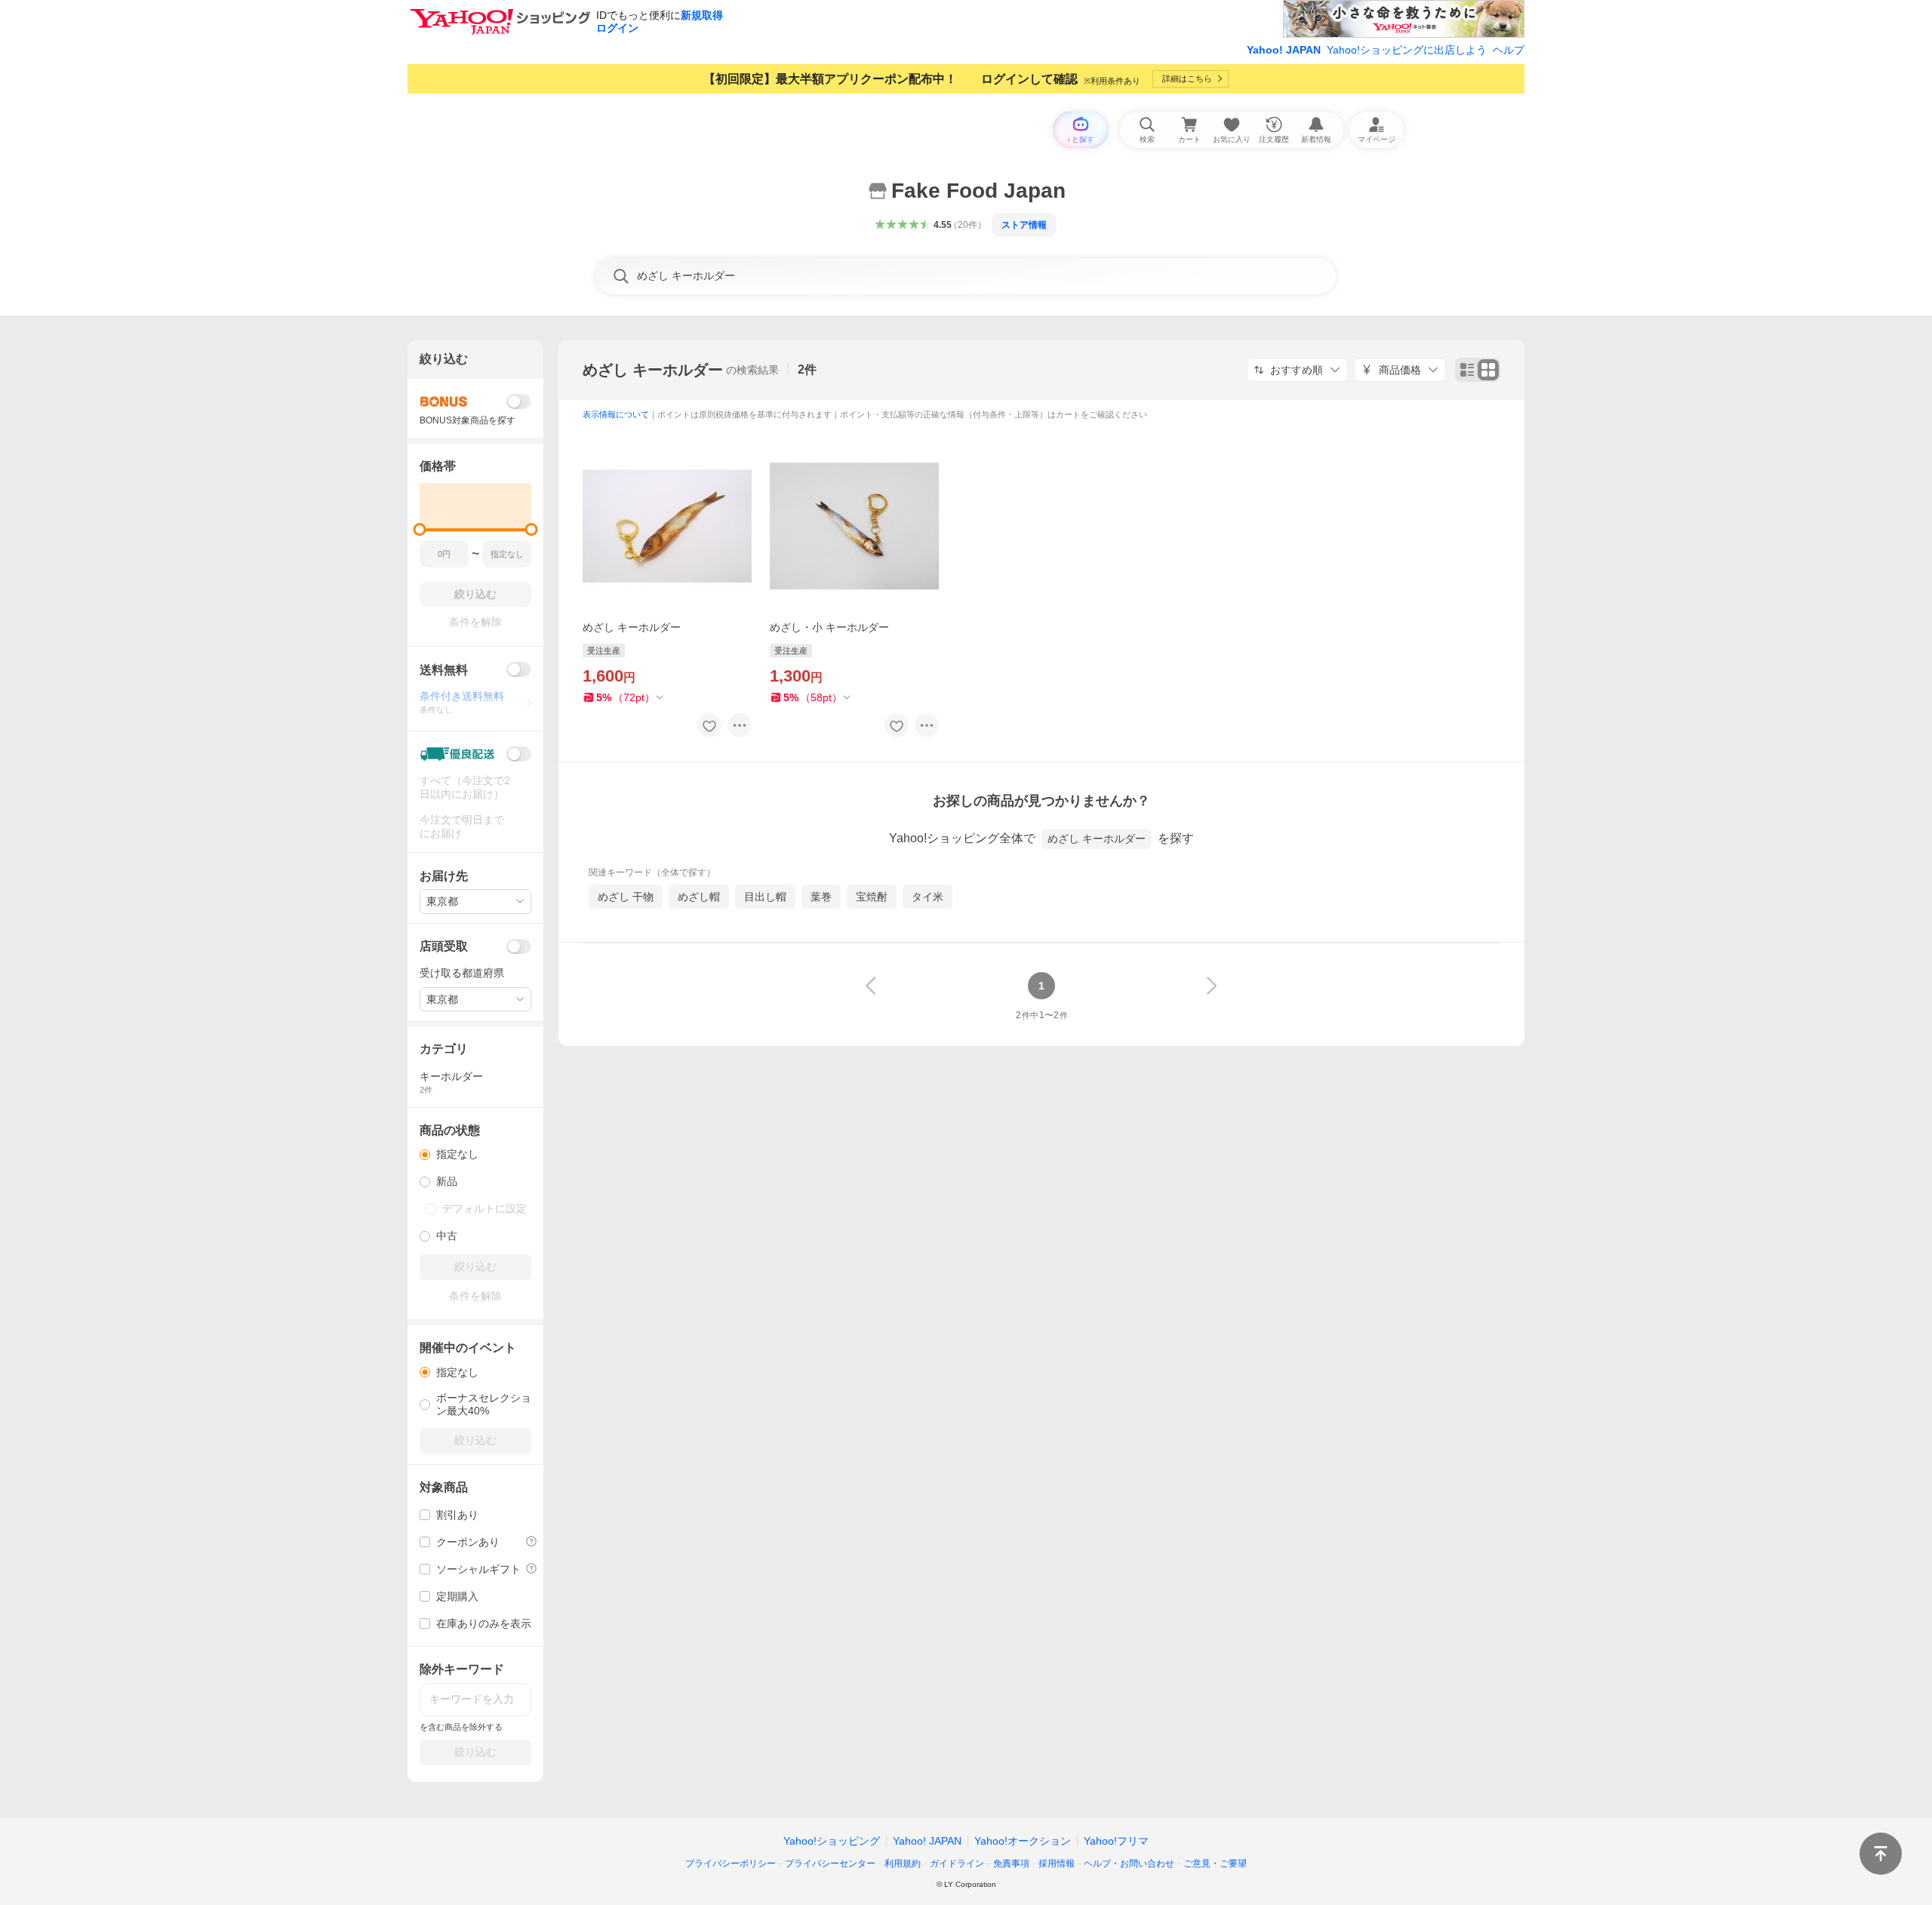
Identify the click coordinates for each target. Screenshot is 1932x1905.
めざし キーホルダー (653, 370)
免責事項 (1011, 1863)
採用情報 (1057, 1863)
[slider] (420, 529)
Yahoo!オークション (1023, 1841)
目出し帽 (765, 897)
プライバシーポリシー (731, 1863)
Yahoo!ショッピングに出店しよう (1407, 50)
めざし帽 (699, 897)
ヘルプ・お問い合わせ (1129, 1863)
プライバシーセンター (830, 1863)
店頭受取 (444, 946)
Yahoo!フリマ (1116, 1841)
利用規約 (903, 1863)
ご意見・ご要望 (1215, 1863)
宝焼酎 (872, 897)
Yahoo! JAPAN (1284, 50)
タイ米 (928, 897)
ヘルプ (1509, 50)
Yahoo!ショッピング (832, 1841)
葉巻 (821, 897)
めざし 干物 (626, 897)
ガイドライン (957, 1863)
